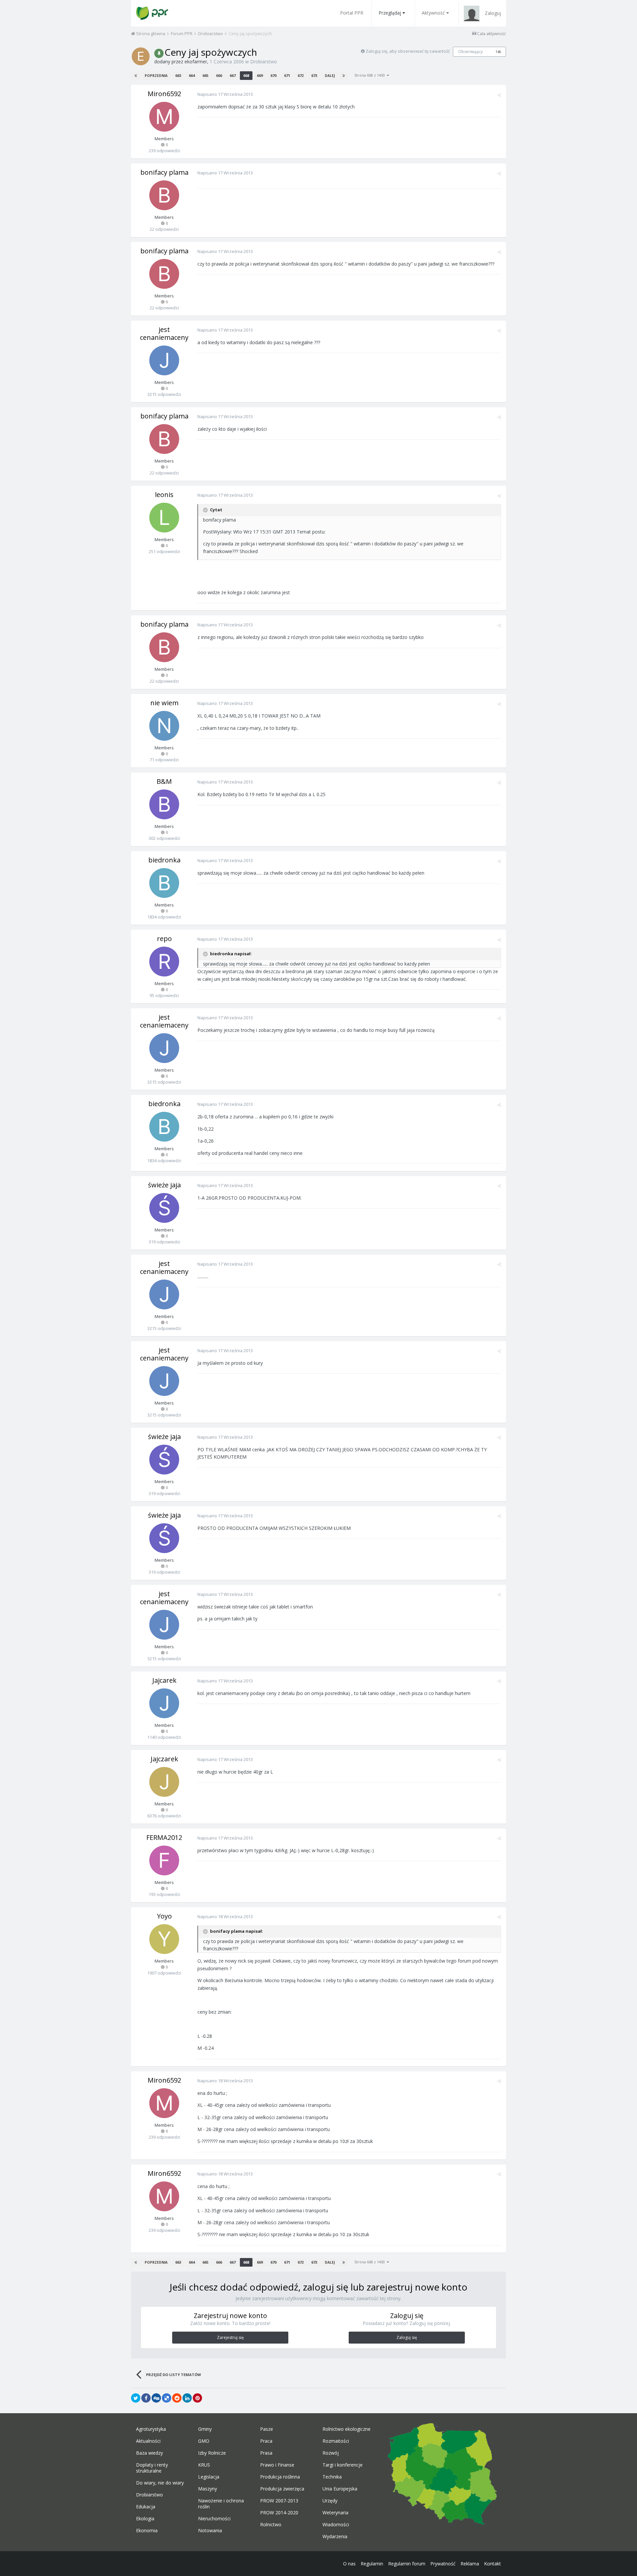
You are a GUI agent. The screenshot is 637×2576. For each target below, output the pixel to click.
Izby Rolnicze (212, 2453)
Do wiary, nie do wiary (160, 2483)
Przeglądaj (390, 13)
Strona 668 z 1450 (371, 75)
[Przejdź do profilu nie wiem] (164, 726)
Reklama (470, 2564)
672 (301, 75)
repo (164, 939)
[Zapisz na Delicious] (167, 2398)
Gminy (205, 2429)
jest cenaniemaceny (164, 333)
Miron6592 (164, 94)
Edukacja (146, 2507)
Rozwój (331, 2453)
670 (273, 75)
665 (205, 75)
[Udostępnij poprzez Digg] (156, 2398)
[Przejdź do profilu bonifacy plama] (164, 195)
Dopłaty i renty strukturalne (152, 2468)
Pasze (267, 2429)
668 (246, 75)
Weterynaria (335, 2513)
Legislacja (209, 2477)
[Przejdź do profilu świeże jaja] (164, 1208)
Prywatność (443, 2564)
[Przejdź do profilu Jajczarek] (164, 1782)
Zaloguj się (407, 2337)
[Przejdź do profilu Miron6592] (164, 117)
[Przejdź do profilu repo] (164, 962)
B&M (164, 781)
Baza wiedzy (149, 2453)
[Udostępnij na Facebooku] (146, 2398)
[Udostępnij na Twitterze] (136, 2398)
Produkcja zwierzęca (282, 2489)
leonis (164, 495)
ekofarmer (196, 62)
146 (498, 52)
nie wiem (164, 703)
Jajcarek (164, 1680)
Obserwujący (470, 52)
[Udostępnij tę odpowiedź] (499, 95)
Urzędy (330, 2501)
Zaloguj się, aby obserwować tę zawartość (408, 51)
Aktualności (148, 2441)
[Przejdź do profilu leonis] (164, 518)
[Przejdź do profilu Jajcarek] (164, 1703)
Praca (266, 2441)
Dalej (330, 76)
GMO (204, 2441)
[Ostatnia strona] (344, 76)
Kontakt (493, 2564)
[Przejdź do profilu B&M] (164, 804)
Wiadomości (336, 2525)
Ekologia (145, 2519)
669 (260, 75)
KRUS (204, 2465)
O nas (349, 2564)
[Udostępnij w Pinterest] (197, 2398)
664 (192, 75)
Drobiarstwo (264, 62)
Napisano (225, 94)
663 (178, 75)
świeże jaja (164, 1185)
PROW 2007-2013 (279, 2501)
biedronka (164, 860)
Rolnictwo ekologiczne (347, 2429)
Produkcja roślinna (280, 2477)
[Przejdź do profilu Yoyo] (164, 1939)
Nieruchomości (214, 2519)
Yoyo (164, 1916)
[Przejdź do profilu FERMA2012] (164, 1860)
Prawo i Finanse (277, 2465)
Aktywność (433, 13)
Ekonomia (147, 2531)
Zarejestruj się (230, 2337)
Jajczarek (164, 1759)
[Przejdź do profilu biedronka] (164, 883)
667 (233, 75)
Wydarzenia (335, 2537)
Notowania (210, 2531)
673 (314, 75)
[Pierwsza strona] (136, 76)
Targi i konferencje (343, 2465)
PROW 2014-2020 (279, 2513)
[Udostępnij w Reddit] (177, 2398)
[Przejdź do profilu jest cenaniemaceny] (164, 360)
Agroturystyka (151, 2429)
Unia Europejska (340, 2489)
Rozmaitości (336, 2441)
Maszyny (208, 2489)
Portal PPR (352, 13)
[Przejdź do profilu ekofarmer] (141, 56)
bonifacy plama (164, 172)
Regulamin (372, 2564)
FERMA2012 (164, 1837)
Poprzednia (156, 76)
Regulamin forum (407, 2564)
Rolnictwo (271, 2525)
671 (287, 75)
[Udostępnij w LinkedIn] (187, 2398)
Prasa (266, 2453)
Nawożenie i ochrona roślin (221, 2504)
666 (219, 75)
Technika (332, 2477)
